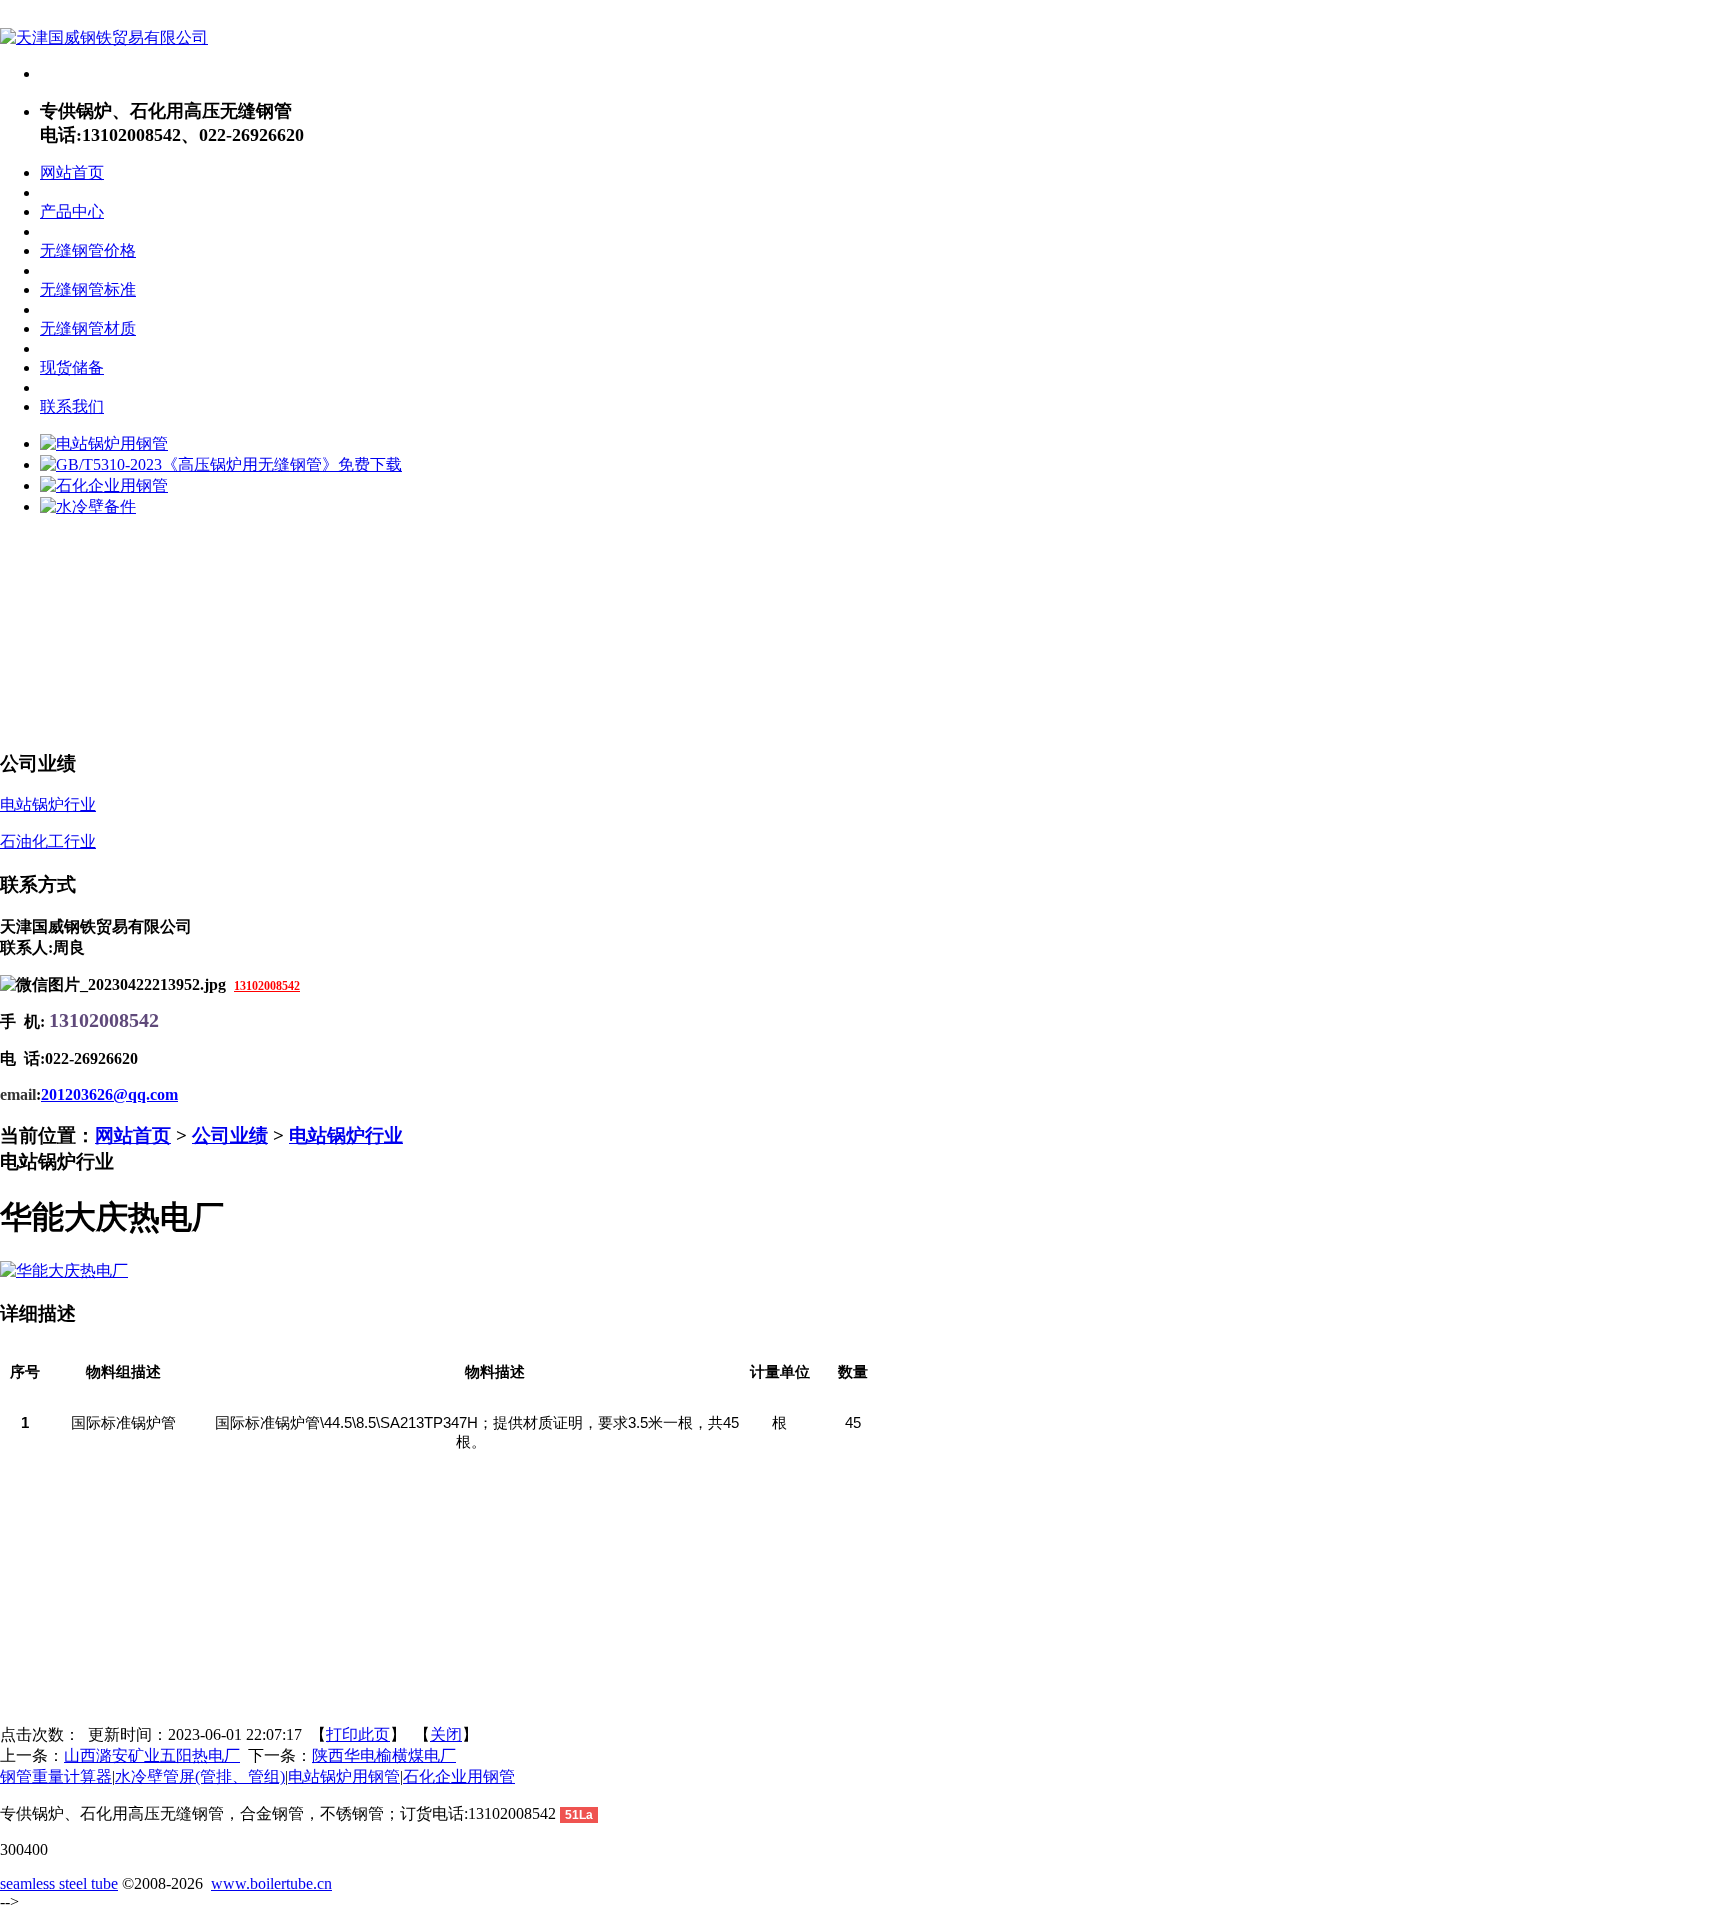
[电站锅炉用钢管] (104, 443)
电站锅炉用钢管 (344, 1776)
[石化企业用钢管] (104, 485)
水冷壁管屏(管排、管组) (200, 1776)
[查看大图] (64, 1270)
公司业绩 (230, 1135)
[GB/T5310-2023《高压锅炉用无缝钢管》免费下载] (221, 464)
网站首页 (133, 1135)
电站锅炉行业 (346, 1135)
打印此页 (358, 1734)
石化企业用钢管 (459, 1776)
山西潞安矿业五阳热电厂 (152, 1755)
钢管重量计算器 (56, 1776)
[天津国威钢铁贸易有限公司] (104, 37)
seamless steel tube (59, 1883)
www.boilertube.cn (271, 1883)
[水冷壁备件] (88, 506)
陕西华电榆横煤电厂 (384, 1755)
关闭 (446, 1734)
